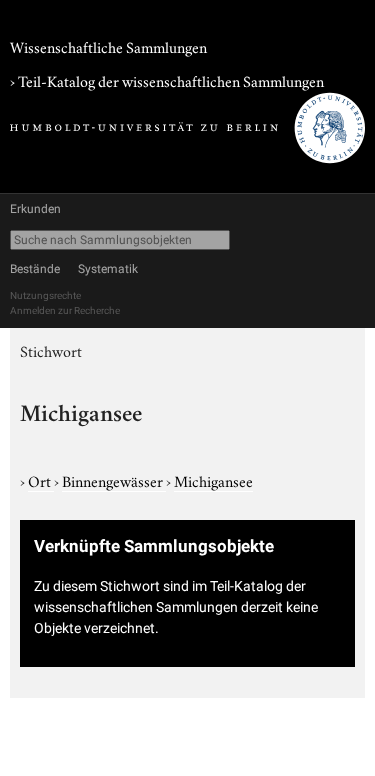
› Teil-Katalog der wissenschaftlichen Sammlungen (167, 80)
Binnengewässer (114, 480)
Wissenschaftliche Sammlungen (108, 46)
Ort (41, 480)
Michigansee (213, 480)
